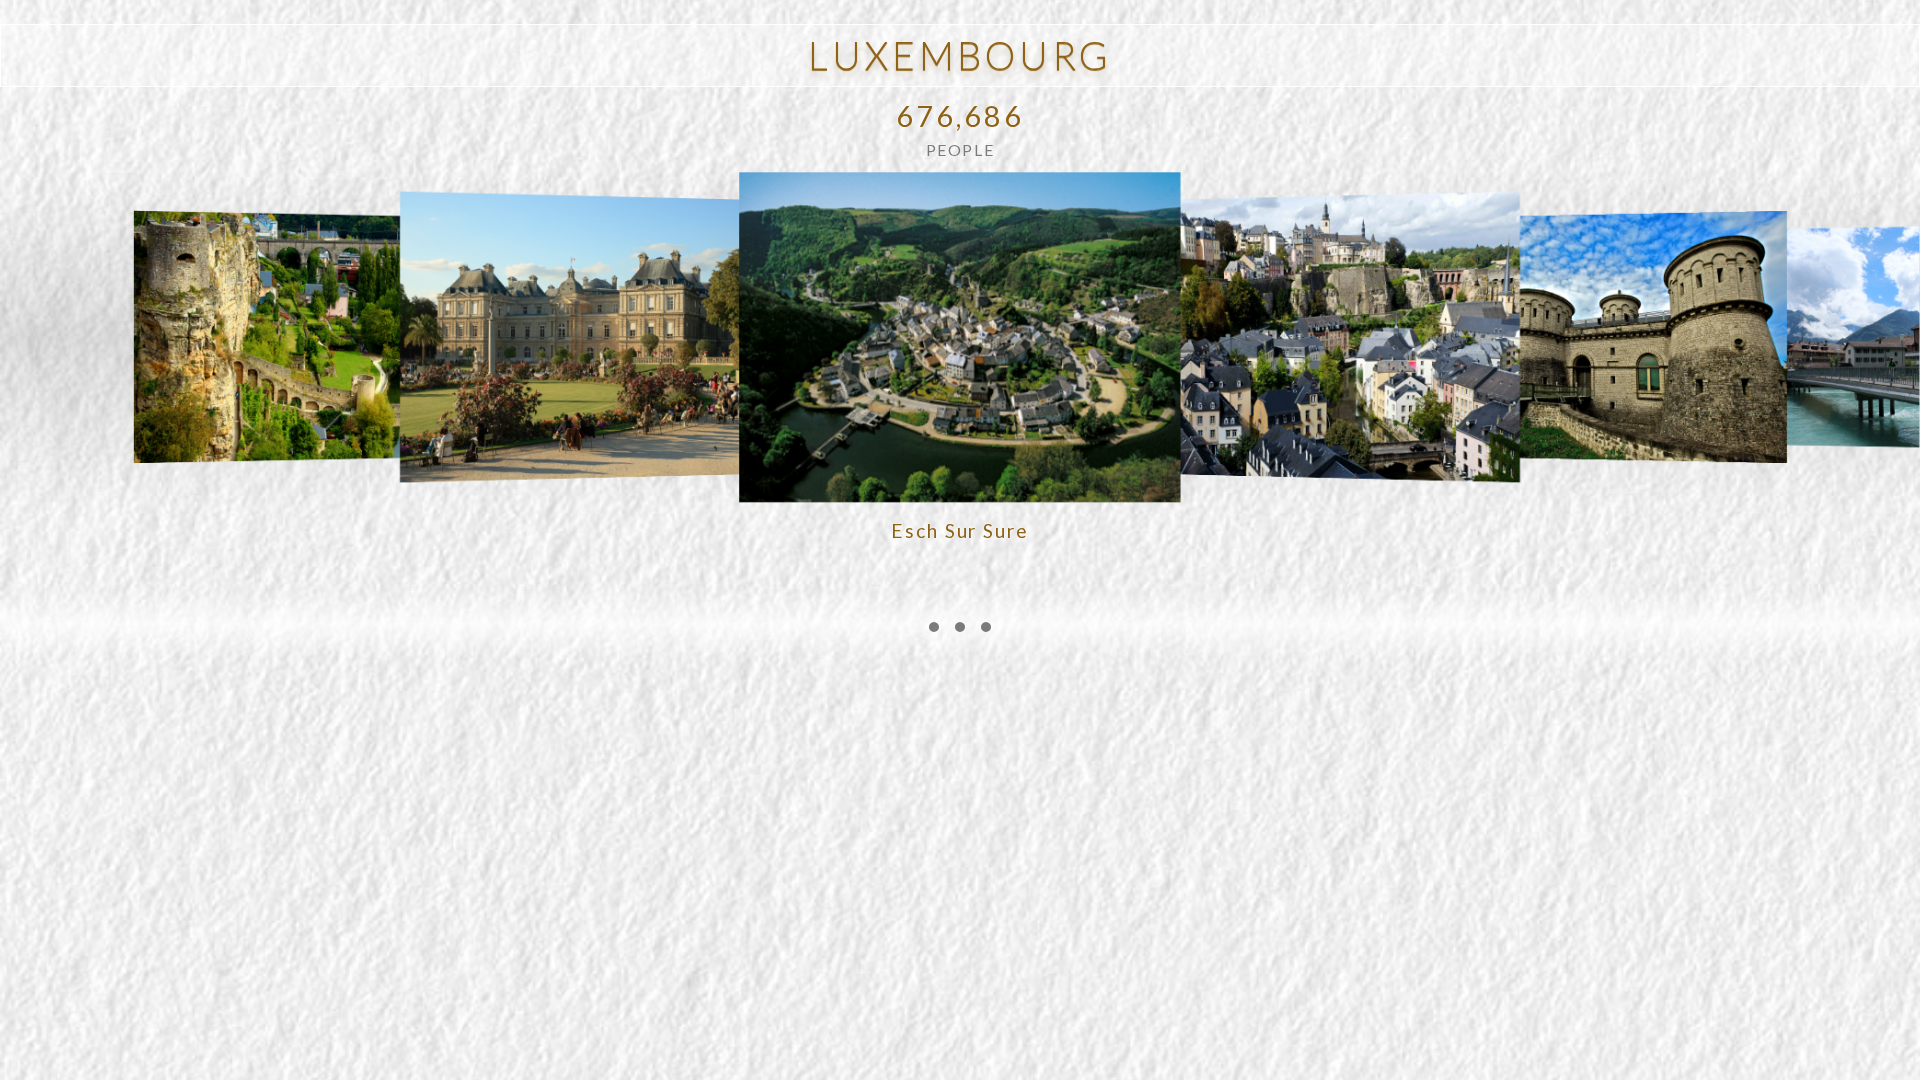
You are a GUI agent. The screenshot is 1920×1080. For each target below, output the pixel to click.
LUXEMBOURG (959, 55)
